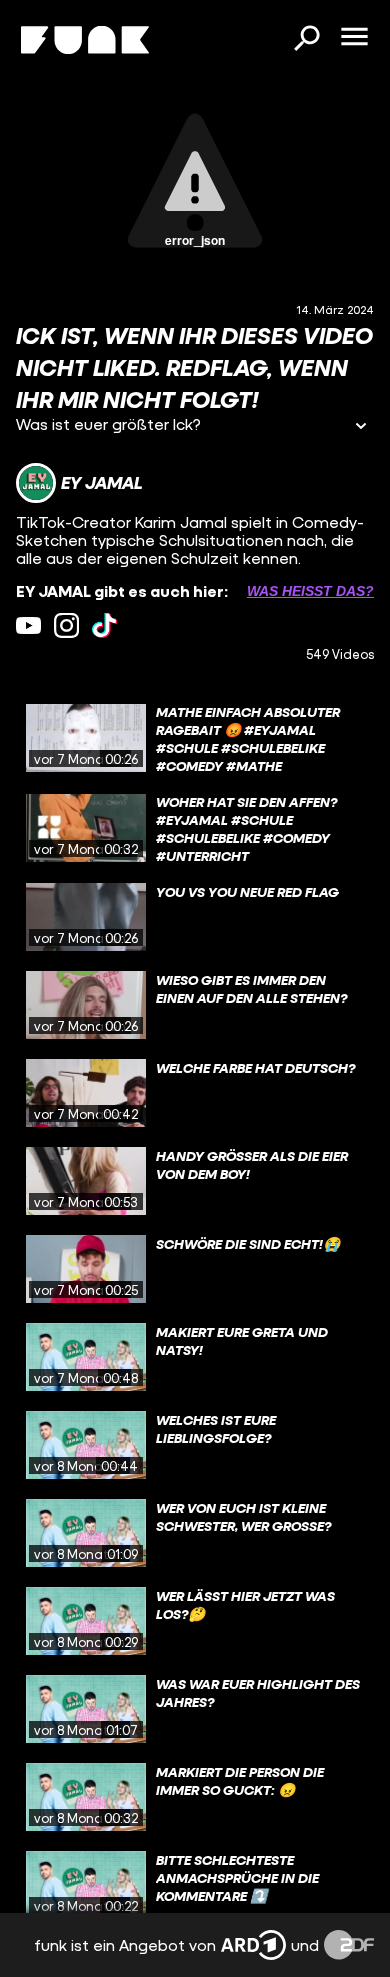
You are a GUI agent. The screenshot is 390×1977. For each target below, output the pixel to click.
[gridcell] (195, 738)
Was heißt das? (310, 591)
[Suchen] (306, 40)
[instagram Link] (66, 625)
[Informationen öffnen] (361, 427)
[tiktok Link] (104, 625)
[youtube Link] (28, 625)
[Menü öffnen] (354, 38)
